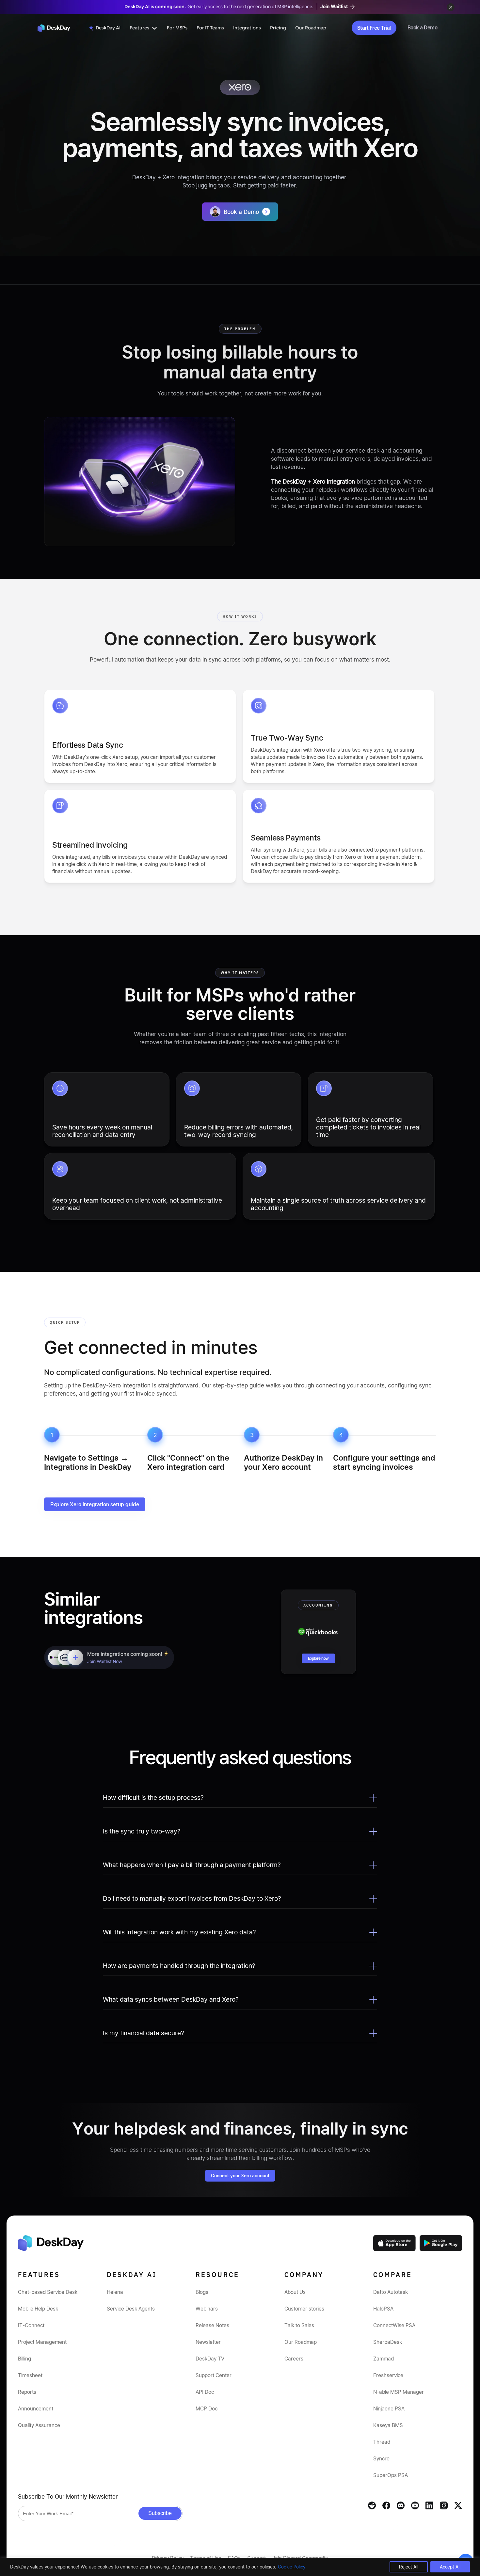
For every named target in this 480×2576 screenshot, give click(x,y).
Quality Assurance (39, 2425)
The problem (240, 329)
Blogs (202, 2292)
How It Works (240, 616)
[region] (240, 2567)
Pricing (278, 28)
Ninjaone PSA (389, 2408)
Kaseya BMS (388, 2425)
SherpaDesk (388, 2342)
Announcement (36, 2408)
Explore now (318, 1658)
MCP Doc (207, 2408)
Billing (24, 2359)
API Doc (205, 2392)
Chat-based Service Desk (48, 2292)
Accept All (450, 2567)
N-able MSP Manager (399, 2392)
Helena (115, 2292)
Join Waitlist (335, 6)
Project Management (42, 2342)
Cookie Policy (292, 2567)
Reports (27, 2392)
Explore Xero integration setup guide (95, 1504)
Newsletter (208, 2342)
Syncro (381, 2458)
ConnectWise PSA (394, 2325)
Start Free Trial (374, 28)
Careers (294, 2359)
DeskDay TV (210, 2359)
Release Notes (212, 2325)
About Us (295, 2292)
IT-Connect (31, 2325)
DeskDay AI (108, 28)
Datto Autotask (391, 2292)
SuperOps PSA (391, 2475)
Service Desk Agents (131, 2309)
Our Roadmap (311, 28)
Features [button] (139, 28)
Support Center (214, 2375)
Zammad (384, 2359)
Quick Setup (65, 1322)
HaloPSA (383, 2309)
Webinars (207, 2309)
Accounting (318, 1605)
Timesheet (30, 2375)
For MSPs (177, 28)
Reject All (409, 2567)
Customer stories (304, 2309)
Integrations (247, 28)
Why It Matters (240, 973)
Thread (382, 2442)
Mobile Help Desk (38, 2309)
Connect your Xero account (240, 2176)
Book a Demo (423, 27)
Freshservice (388, 2375)
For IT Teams (210, 28)
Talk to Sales (299, 2325)
